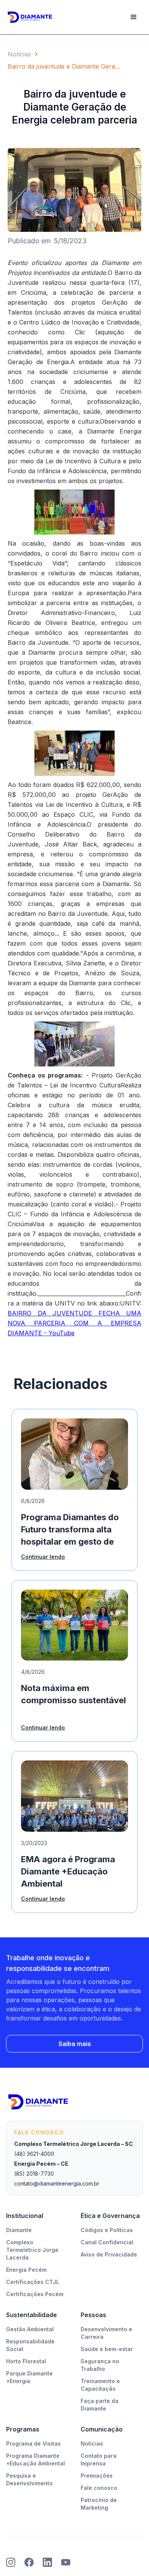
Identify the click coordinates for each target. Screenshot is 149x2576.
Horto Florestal (26, 2361)
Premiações (97, 2476)
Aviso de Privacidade (109, 2254)
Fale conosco (99, 2488)
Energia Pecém (26, 2270)
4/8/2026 (33, 1672)
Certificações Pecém (35, 2294)
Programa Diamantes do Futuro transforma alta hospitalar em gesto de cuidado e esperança (70, 1531)
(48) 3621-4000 (34, 2154)
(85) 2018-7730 (34, 2174)
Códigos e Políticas (107, 2230)
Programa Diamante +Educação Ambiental (36, 2460)
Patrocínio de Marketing (99, 2504)
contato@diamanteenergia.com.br (57, 2183)
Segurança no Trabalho (100, 2365)
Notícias (19, 54)
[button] (134, 17)
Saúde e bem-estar (107, 2349)
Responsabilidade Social (30, 2345)
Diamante (19, 2230)
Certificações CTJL (33, 2282)
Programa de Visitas (33, 2444)
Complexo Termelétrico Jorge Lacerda (32, 2250)
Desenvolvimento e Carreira (106, 2333)
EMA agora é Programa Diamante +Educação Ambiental (68, 1871)
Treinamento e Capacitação (100, 2385)
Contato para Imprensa (99, 2460)
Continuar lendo (43, 1557)
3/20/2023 (34, 1843)
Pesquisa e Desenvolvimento (29, 2479)
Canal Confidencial (107, 2242)
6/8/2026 (33, 1501)
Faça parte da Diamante (100, 2405)
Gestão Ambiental (30, 2329)
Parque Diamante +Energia (29, 2377)
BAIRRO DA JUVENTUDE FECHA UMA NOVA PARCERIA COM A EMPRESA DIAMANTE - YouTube (74, 1323)
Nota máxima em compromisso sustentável (74, 1694)
